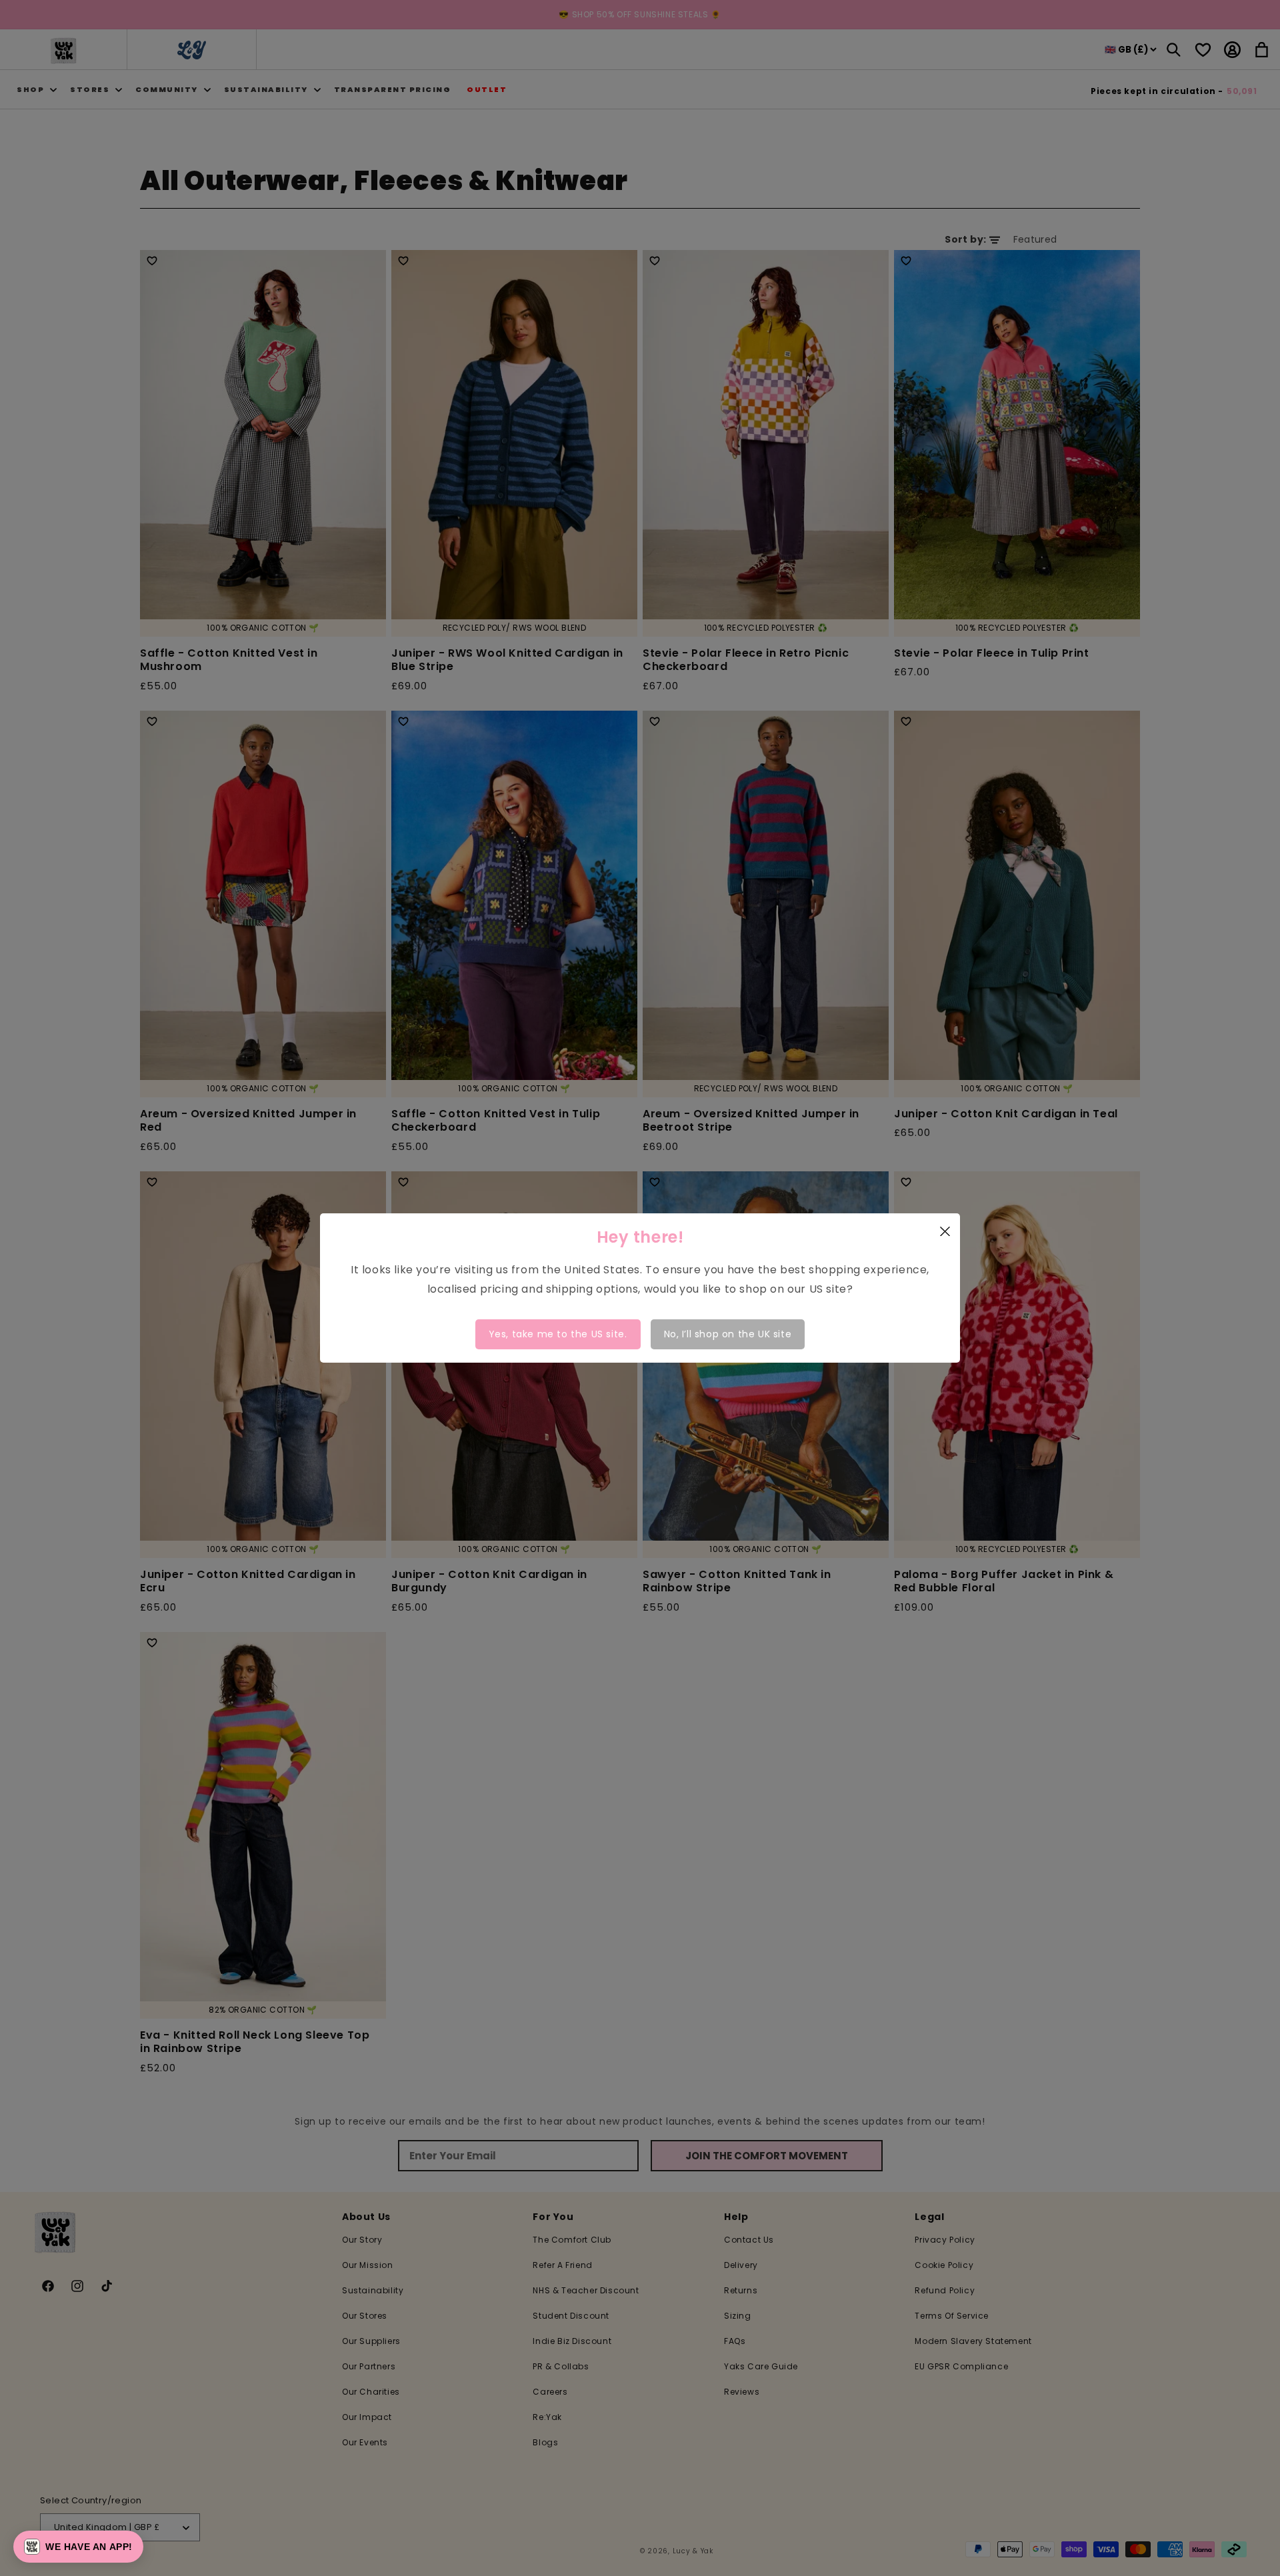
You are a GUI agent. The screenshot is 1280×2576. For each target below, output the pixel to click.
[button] (78, 2547)
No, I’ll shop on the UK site (728, 1334)
